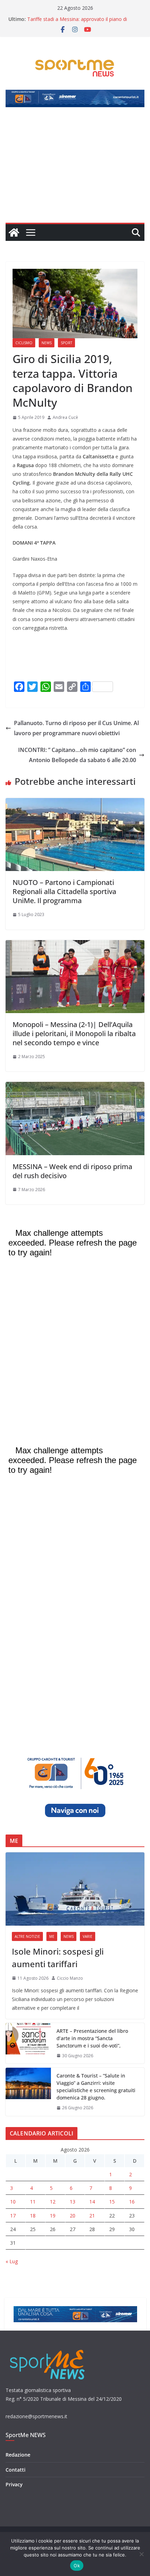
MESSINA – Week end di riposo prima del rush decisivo (72, 1171)
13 (73, 2202)
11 (33, 2202)
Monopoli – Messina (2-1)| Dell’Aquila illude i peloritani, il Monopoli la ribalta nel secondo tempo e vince (74, 1034)
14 (92, 2202)
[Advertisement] (75, 169)
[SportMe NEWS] (14, 232)
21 (92, 2216)
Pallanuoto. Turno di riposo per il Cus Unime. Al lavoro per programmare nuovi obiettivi (76, 728)
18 (33, 2216)
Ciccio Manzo (70, 1978)
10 (13, 2202)
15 (112, 2202)
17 (13, 2216)
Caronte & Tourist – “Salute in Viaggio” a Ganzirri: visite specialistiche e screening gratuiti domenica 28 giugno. (96, 2087)
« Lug (12, 2261)
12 (53, 2202)
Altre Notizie (27, 1936)
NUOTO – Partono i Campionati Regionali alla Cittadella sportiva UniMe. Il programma (64, 891)
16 (132, 2202)
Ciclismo (24, 343)
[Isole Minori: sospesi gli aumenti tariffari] (75, 1889)
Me (52, 1936)
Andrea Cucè (65, 417)
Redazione (18, 2455)
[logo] (48, 2349)
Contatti (16, 2470)
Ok (77, 2566)
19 (53, 2216)
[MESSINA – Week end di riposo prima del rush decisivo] (75, 1087)
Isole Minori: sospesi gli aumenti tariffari (58, 1958)
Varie (88, 1936)
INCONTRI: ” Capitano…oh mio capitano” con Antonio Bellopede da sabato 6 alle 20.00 (77, 755)
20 (73, 2216)
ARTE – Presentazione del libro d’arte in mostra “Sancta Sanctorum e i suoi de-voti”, (92, 2038)
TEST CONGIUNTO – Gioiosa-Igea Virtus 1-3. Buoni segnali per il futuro (78, 17)
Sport (66, 343)
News (47, 343)
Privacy (14, 2484)
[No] (141, 2554)
